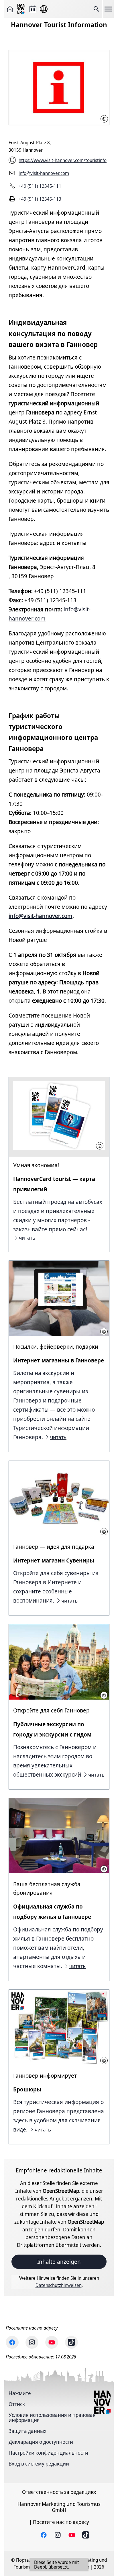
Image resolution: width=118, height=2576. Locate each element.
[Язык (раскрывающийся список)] (44, 9)
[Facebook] (12, 2342)
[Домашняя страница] (10, 9)
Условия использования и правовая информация (52, 2417)
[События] (33, 9)
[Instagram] (32, 2342)
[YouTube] (52, 2342)
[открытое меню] (108, 9)
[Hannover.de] (21, 9)
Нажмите (20, 2393)
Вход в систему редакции (39, 2464)
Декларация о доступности (41, 2442)
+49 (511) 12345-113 (40, 199)
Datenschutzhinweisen (59, 2285)
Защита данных (27, 2431)
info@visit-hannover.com (44, 173)
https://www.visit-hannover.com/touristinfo (63, 160)
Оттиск (17, 2404)
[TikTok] (71, 2342)
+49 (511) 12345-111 (40, 186)
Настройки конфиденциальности (48, 2453)
